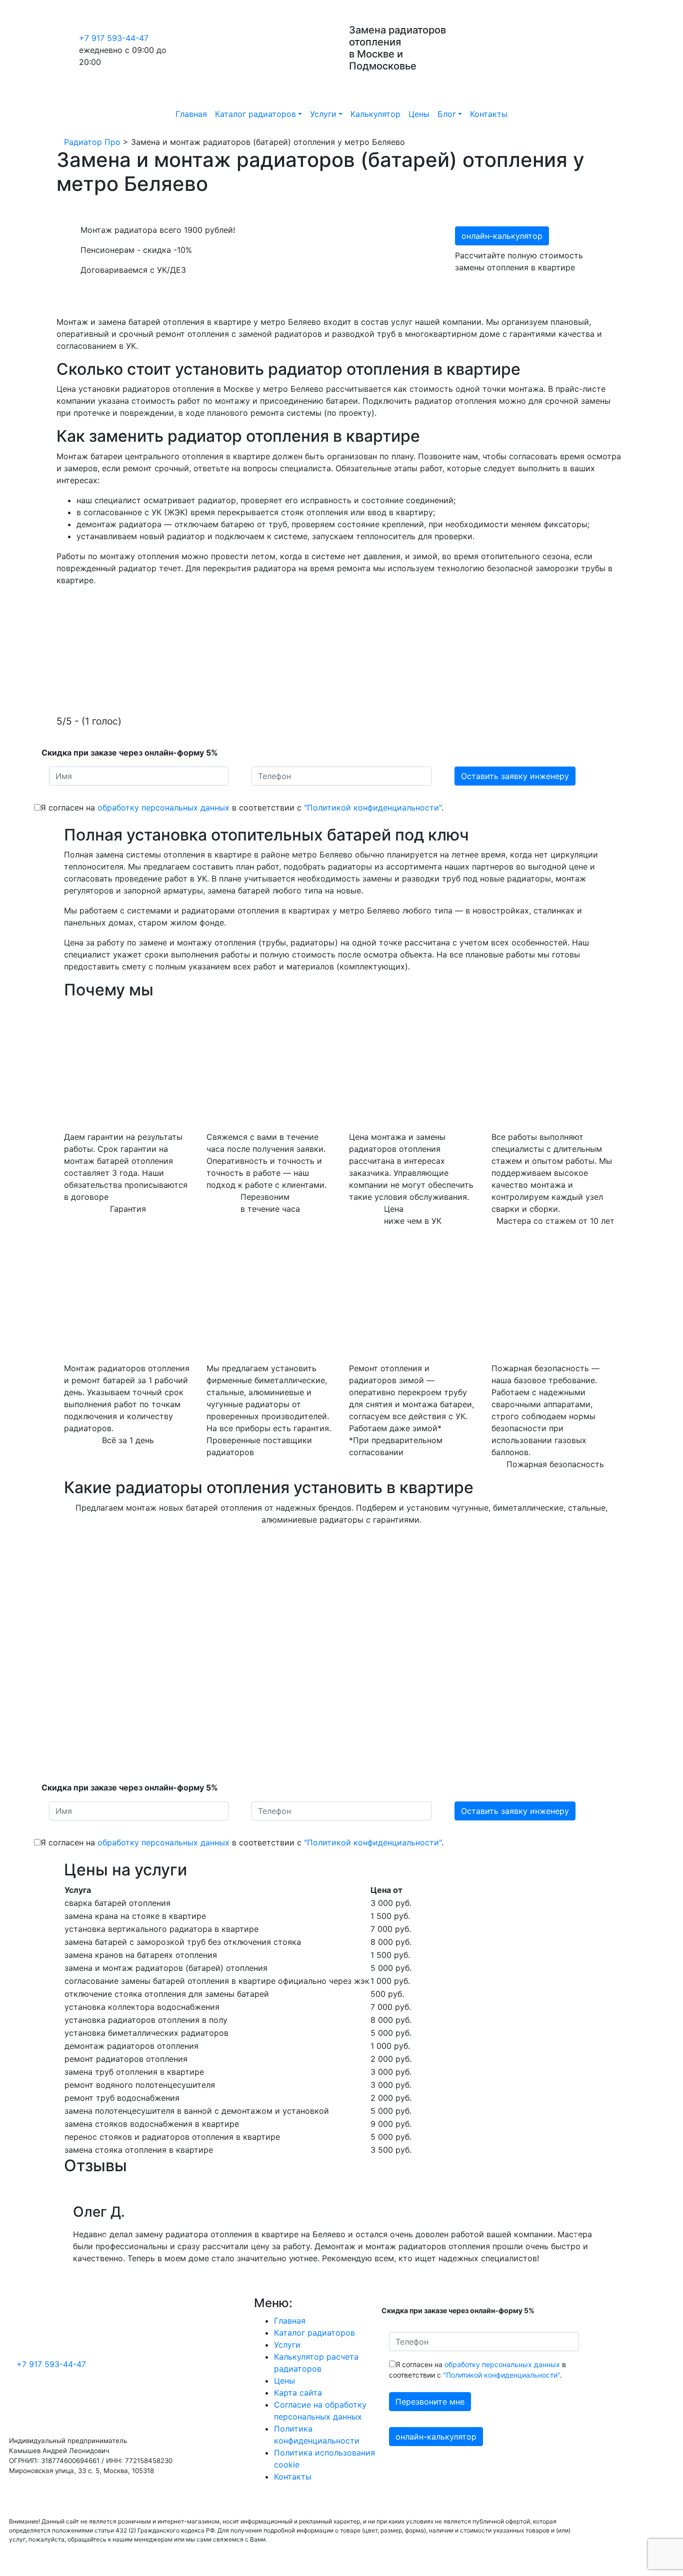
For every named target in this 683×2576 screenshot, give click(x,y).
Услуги (323, 114)
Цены (419, 114)
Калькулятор (375, 114)
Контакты (489, 114)
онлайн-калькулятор (502, 236)
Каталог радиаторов (255, 114)
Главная (191, 114)
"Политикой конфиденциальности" (373, 808)
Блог (447, 114)
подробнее (86, 1594)
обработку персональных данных (163, 808)
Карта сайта (298, 2393)
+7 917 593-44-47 (114, 38)
